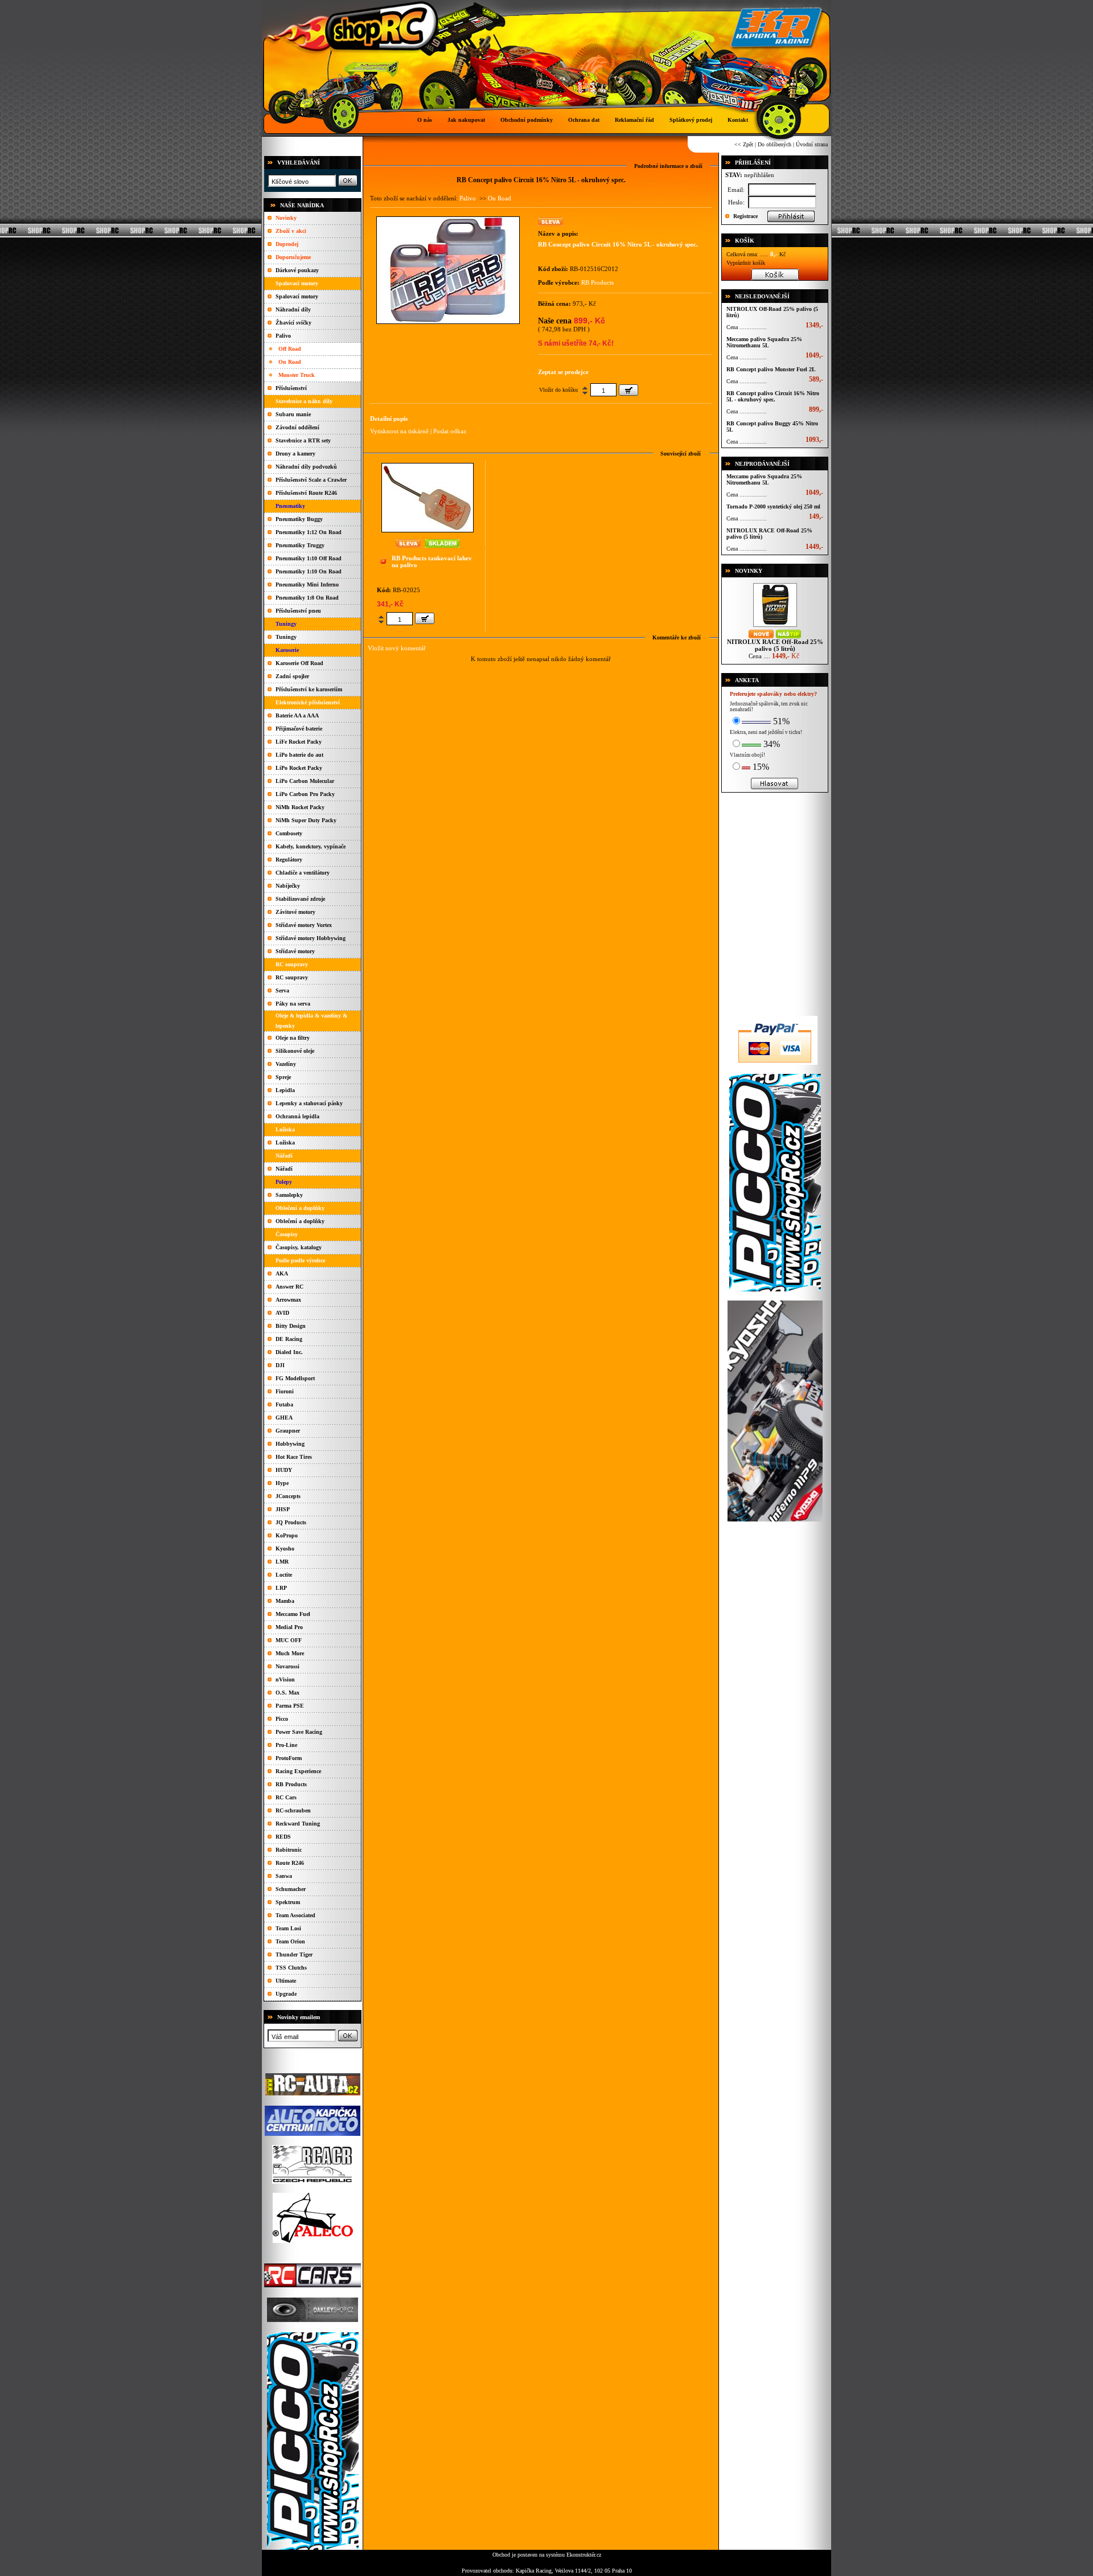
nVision (285, 1679)
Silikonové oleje (295, 1051)
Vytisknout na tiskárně (399, 431)
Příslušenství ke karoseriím (309, 689)
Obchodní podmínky (527, 120)
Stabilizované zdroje (300, 899)
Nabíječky (288, 886)
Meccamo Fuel (293, 1614)
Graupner (288, 1431)
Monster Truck (297, 375)
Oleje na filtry (293, 1038)
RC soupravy (292, 977)
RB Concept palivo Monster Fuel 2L (771, 369)
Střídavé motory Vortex (304, 925)
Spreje (283, 1077)
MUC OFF (289, 1640)
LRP (281, 1588)
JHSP (283, 1509)
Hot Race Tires (294, 1457)
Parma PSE (290, 1706)
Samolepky (289, 1195)
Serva (282, 990)
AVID (282, 1313)
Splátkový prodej (691, 120)
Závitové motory (295, 912)
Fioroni (285, 1391)
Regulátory (289, 860)
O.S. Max (287, 1693)
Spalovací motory (297, 296)
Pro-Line (286, 1745)
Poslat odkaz (450, 431)
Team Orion (290, 1941)
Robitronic (289, 1850)
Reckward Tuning (298, 1824)
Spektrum (288, 1902)
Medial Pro (289, 1627)
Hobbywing (290, 1444)
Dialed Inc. (289, 1352)
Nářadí (284, 1169)
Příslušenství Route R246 (306, 493)
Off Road (290, 349)
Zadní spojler (292, 676)
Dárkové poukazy (297, 270)
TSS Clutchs (291, 1968)
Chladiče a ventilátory (303, 873)
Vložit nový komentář (397, 648)
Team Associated (295, 1915)
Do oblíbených (774, 144)
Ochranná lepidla (297, 1116)
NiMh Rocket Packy (300, 807)
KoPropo (287, 1535)
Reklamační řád (634, 120)
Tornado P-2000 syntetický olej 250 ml (773, 506)
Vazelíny (286, 1064)
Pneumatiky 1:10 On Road (309, 571)
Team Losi (288, 1928)
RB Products (291, 1784)
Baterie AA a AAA (297, 715)
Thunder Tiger (294, 1954)
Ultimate (286, 1981)
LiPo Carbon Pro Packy (305, 794)
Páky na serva (293, 1004)
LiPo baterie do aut (299, 755)
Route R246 (290, 1863)
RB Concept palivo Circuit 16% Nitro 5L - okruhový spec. (773, 396)
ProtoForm (289, 1758)
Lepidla (285, 1090)
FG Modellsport (295, 1378)
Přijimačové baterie (299, 729)
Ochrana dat (584, 120)
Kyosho (285, 1549)
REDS (283, 1837)
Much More (290, 1653)
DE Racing (289, 1339)
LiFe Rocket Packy (299, 742)
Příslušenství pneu (298, 611)
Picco (282, 1719)
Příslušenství (291, 388)
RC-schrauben (293, 1810)
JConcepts (288, 1496)
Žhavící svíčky (293, 323)
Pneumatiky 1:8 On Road (307, 598)
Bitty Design (291, 1326)
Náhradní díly (293, 309)
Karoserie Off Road (299, 663)
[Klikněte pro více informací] (428, 530)
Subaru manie (293, 414)
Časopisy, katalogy (299, 1247)
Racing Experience (298, 1771)
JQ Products (291, 1522)
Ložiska (285, 1143)
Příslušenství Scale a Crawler (311, 480)
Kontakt (738, 120)
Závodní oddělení (297, 427)
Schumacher (291, 1889)
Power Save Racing (299, 1732)
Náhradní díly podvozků (306, 467)
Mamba (285, 1601)
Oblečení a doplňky (300, 1221)
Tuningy (286, 637)
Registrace (745, 216)
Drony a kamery (295, 454)
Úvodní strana (812, 144)
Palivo (283, 336)
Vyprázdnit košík (746, 263)
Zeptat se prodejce (563, 372)
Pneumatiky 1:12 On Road (309, 532)
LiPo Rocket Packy (299, 768)
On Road (290, 362)
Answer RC (289, 1287)
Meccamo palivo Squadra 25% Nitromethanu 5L (764, 342)
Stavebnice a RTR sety (303, 440)
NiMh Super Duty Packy (306, 820)
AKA (282, 1273)
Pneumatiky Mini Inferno (307, 584)
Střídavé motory (295, 951)
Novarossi (287, 1666)
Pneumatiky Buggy (299, 519)
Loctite (284, 1575)
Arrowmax (288, 1300)
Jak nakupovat (466, 120)
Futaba (284, 1404)
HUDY (284, 1470)
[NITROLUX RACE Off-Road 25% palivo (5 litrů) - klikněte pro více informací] (775, 627)
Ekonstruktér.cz (584, 2555)
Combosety (289, 833)
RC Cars (286, 1797)
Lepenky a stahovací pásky (309, 1103)
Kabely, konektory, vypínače (311, 846)
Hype (282, 1483)
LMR (282, 1562)
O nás (425, 120)
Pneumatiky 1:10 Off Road (309, 558)
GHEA (284, 1418)
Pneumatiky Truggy (300, 545)
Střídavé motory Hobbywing (311, 938)
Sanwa (284, 1876)
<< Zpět (744, 144)
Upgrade (286, 1994)
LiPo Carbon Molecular (305, 781)
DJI (280, 1365)
